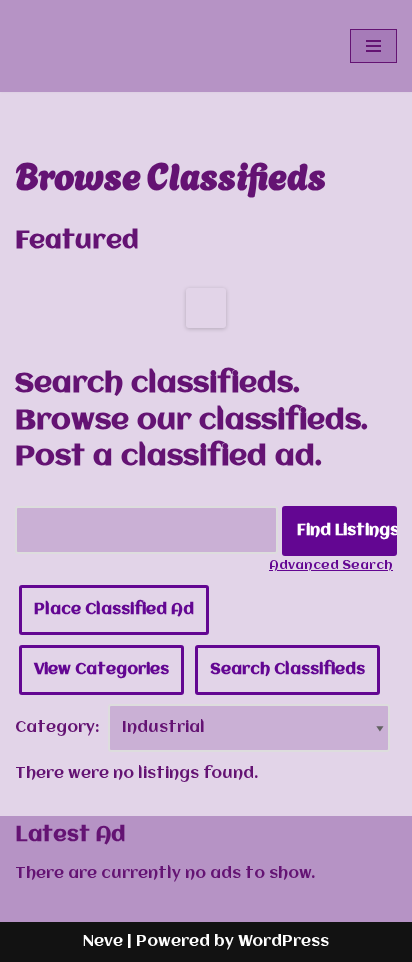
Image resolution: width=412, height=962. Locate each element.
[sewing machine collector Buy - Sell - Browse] (75, 46)
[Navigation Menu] (373, 46)
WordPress (283, 942)
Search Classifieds (287, 670)
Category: (57, 728)
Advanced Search (331, 565)
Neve (103, 942)
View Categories (101, 670)
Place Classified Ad (114, 610)
